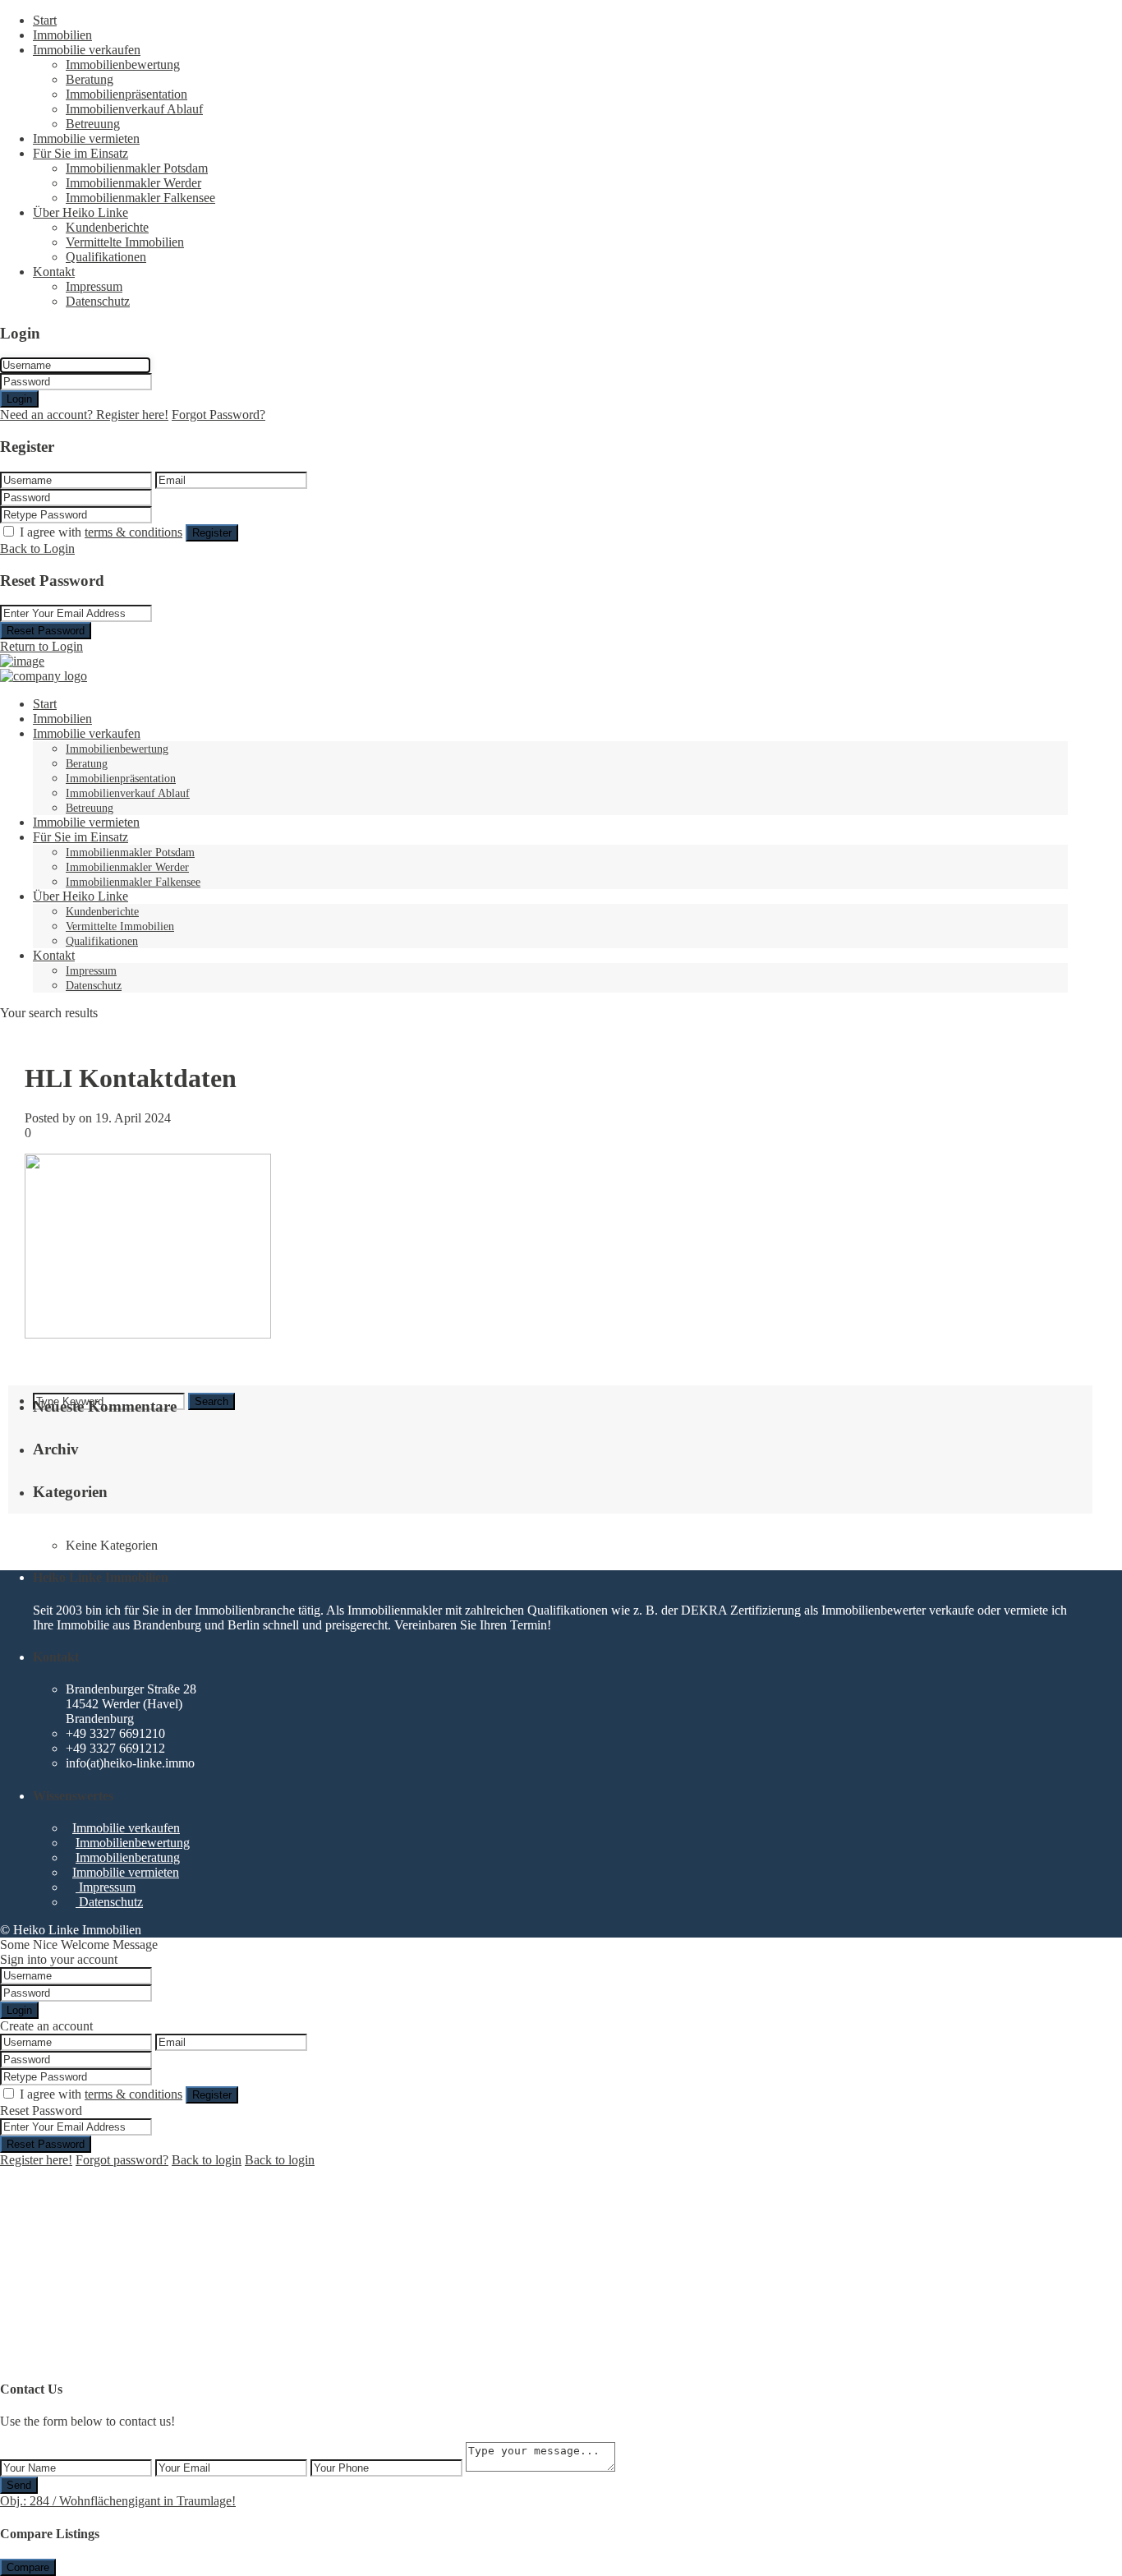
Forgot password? (122, 2160)
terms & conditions (133, 532)
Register (212, 533)
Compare (28, 2567)
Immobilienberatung (128, 1857)
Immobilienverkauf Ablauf (134, 109)
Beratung (90, 79)
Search (212, 1401)
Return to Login (41, 646)
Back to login (207, 2160)
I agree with (101, 532)
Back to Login (37, 548)
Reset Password (46, 631)
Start (45, 20)
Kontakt (54, 272)
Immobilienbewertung (123, 65)
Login (19, 399)
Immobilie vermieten (86, 138)
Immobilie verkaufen (87, 50)
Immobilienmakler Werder (133, 183)
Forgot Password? (218, 415)
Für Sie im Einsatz (80, 153)
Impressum (94, 286)
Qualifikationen (106, 257)
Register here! (36, 2160)
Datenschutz (98, 301)
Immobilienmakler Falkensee (140, 198)
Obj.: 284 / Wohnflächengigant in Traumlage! (118, 2501)
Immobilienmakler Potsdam (137, 168)
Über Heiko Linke (80, 212)
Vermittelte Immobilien (125, 242)
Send (19, 2485)
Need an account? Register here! (84, 415)
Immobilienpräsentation (126, 94)
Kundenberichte (107, 227)
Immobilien (62, 35)
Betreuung (93, 124)
